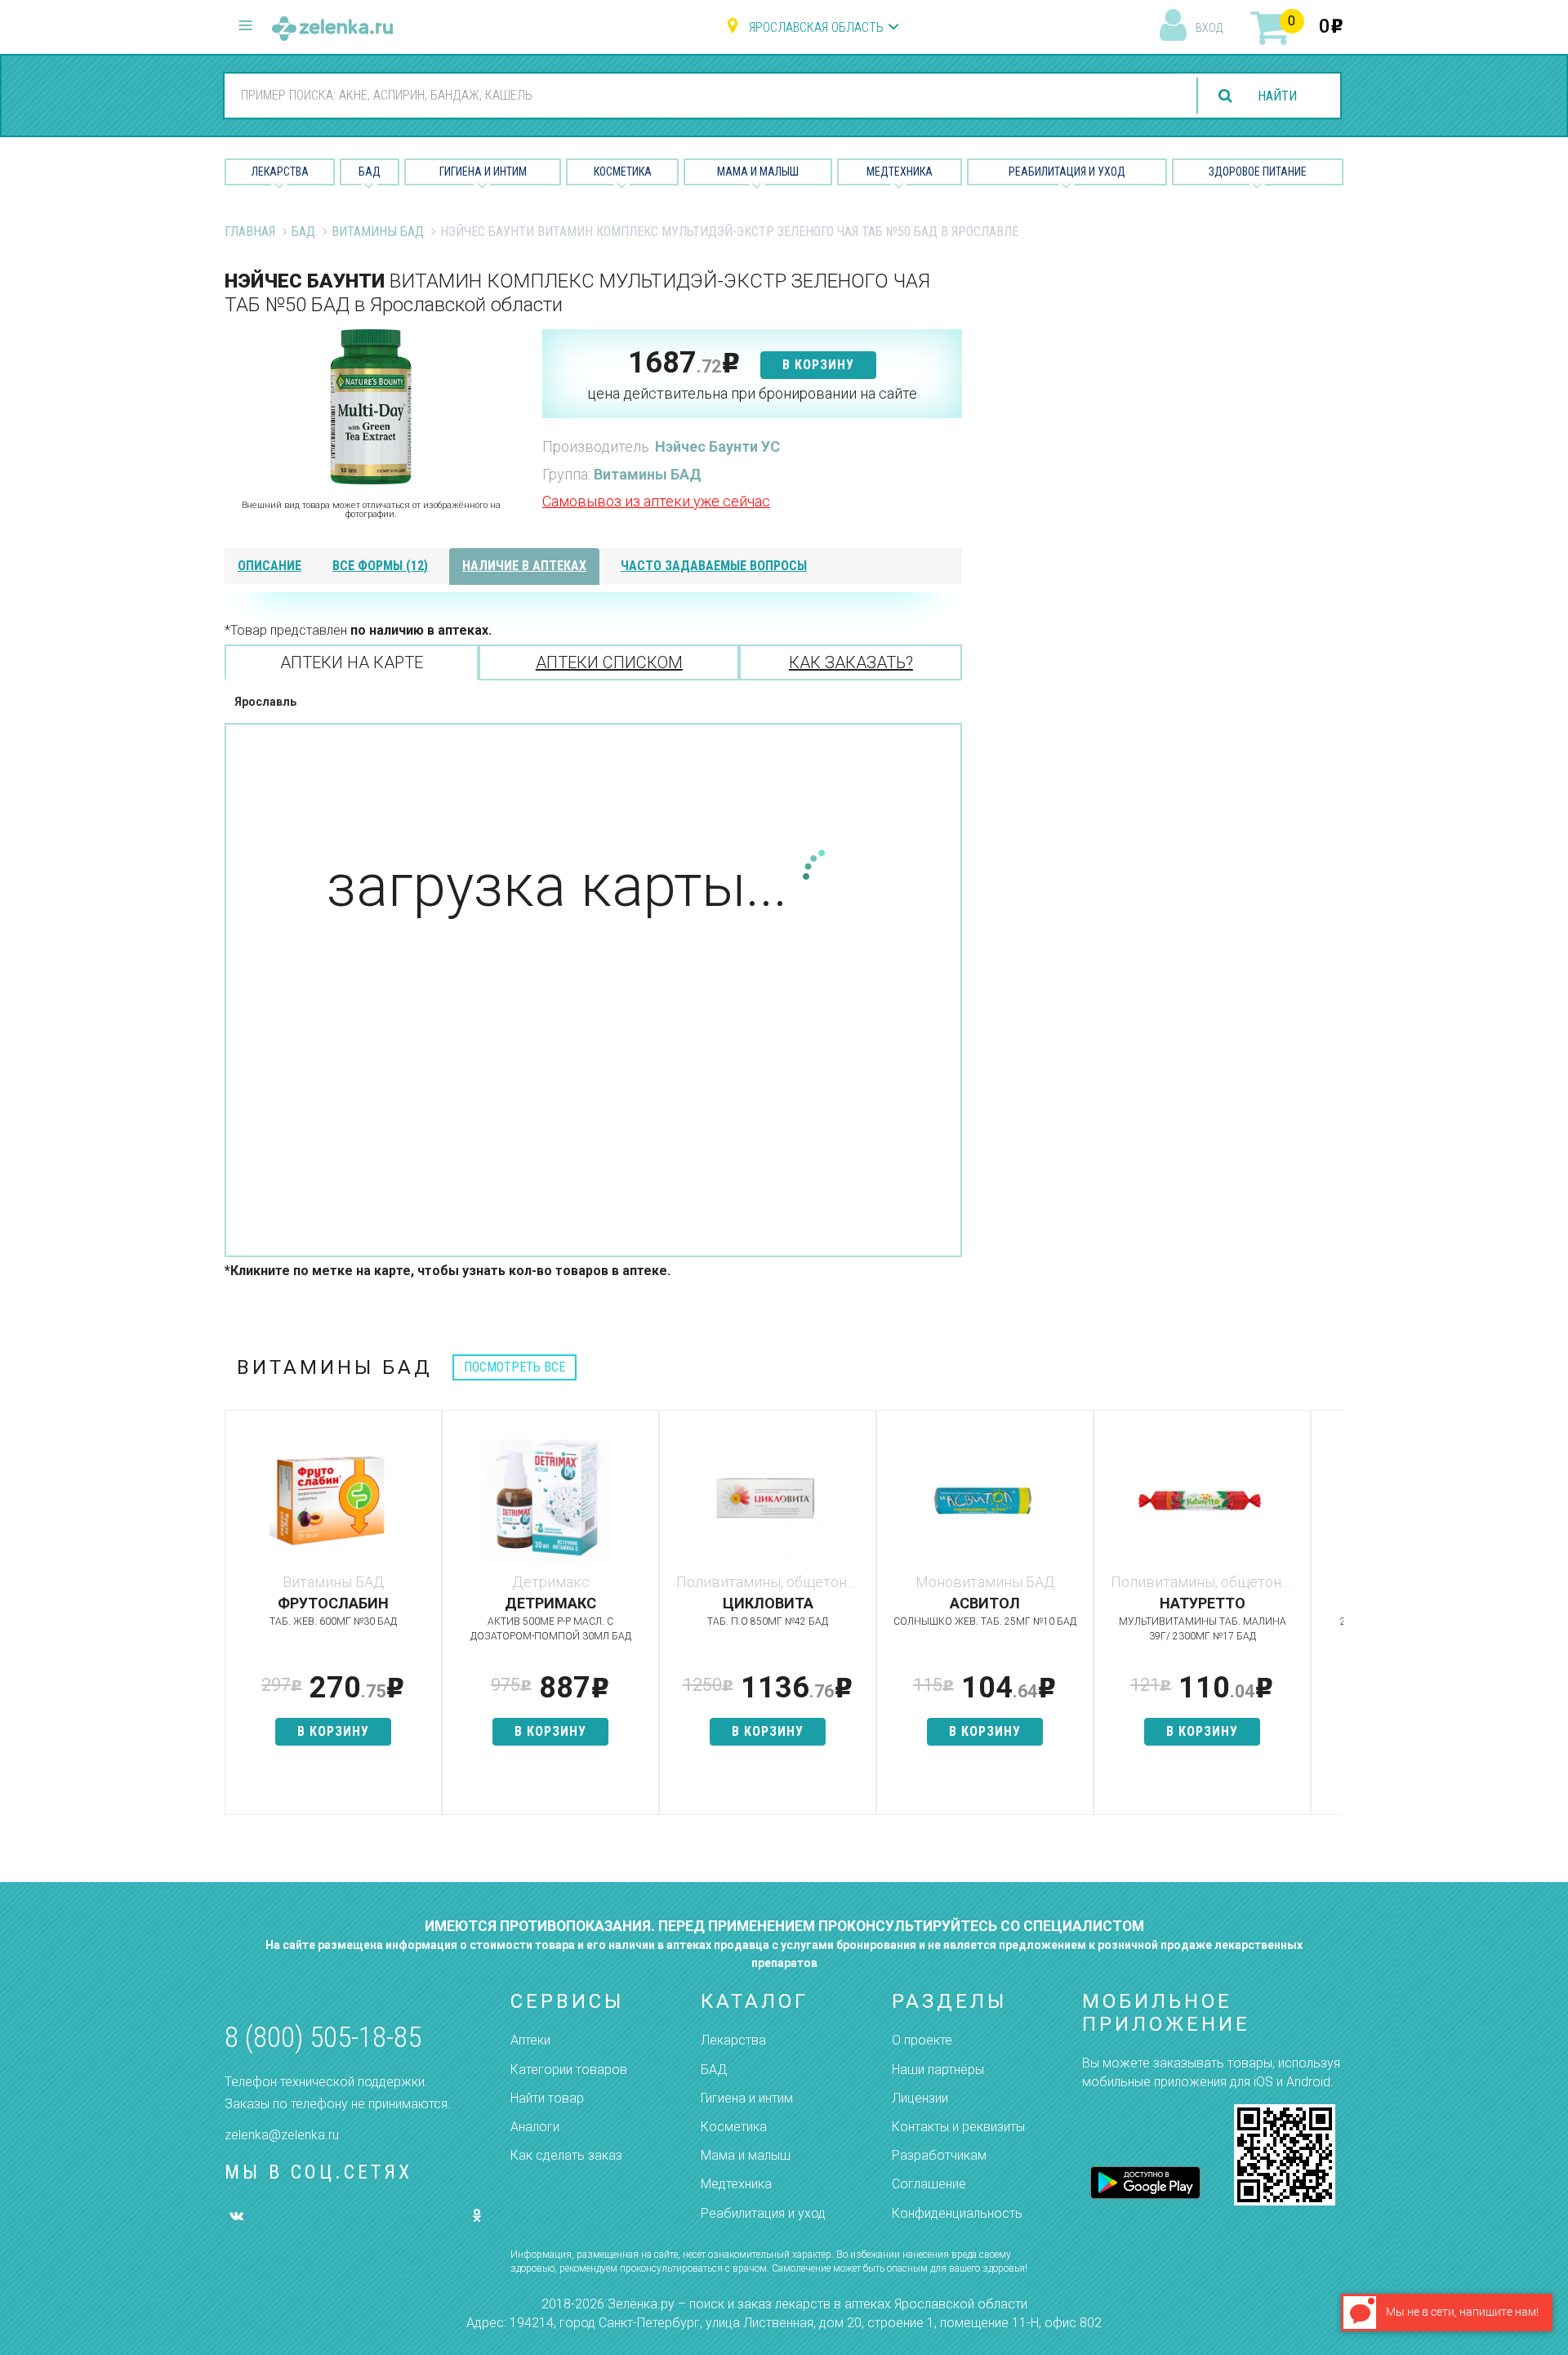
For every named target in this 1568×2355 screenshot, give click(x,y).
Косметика (623, 172)
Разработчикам (939, 2155)
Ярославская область (816, 27)
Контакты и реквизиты (958, 2127)
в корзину (818, 365)
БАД (370, 172)
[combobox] (701, 95)
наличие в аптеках (524, 566)
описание (269, 566)
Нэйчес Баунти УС (717, 446)
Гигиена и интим (747, 2098)
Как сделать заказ (566, 2155)
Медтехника (900, 172)
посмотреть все (514, 1367)
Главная (250, 232)
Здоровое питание (1258, 172)
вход (1209, 28)
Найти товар (547, 2098)
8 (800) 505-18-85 (323, 2038)
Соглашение (929, 2184)
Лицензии (920, 2098)
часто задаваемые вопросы (714, 566)
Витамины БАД (378, 232)
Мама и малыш (758, 172)
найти (1277, 96)
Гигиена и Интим (483, 172)
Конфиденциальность (957, 2213)
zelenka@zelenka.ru (282, 2135)
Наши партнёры (938, 2070)
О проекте (922, 2040)
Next (1331, 1621)
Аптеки (530, 2040)
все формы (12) (380, 566)
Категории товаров (569, 2070)
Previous (237, 1621)
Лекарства (280, 172)
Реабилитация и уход (1067, 172)
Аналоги (535, 2127)
